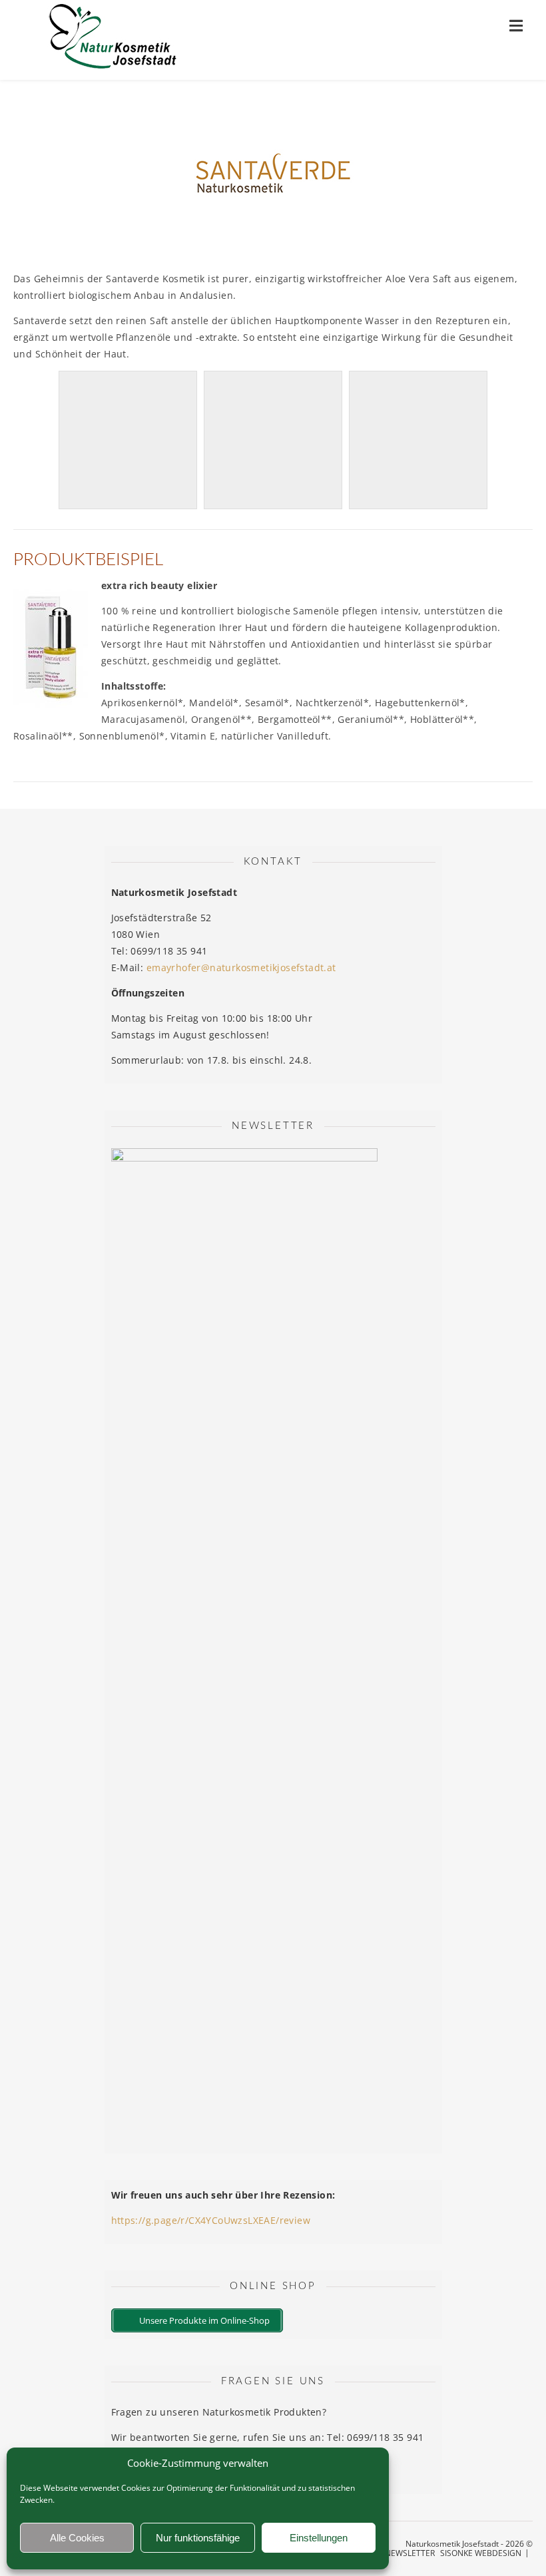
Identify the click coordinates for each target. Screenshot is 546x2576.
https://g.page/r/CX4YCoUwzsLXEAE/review (211, 2220)
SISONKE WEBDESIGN (481, 2553)
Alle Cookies (77, 2538)
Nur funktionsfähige (198, 2538)
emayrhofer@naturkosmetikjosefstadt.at (241, 967)
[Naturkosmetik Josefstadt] (113, 40)
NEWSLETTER (410, 2553)
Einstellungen (319, 2538)
